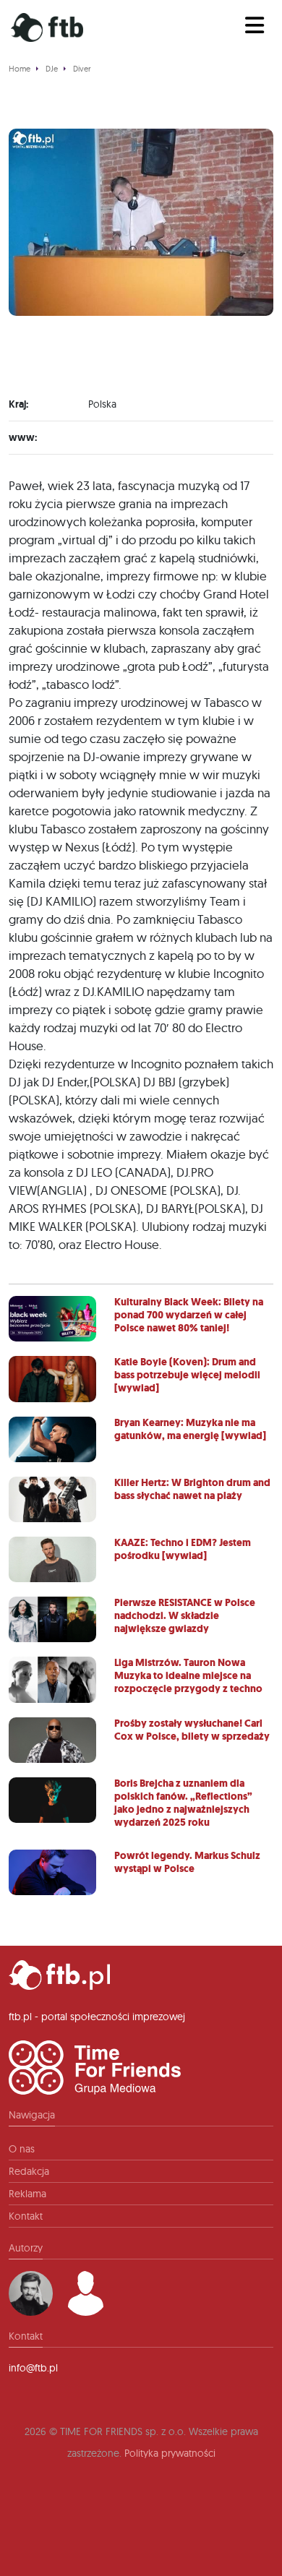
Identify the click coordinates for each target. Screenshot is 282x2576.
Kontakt (26, 2216)
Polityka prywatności (170, 2453)
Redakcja (29, 2171)
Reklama (27, 2194)
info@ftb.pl (33, 2368)
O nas (22, 2149)
